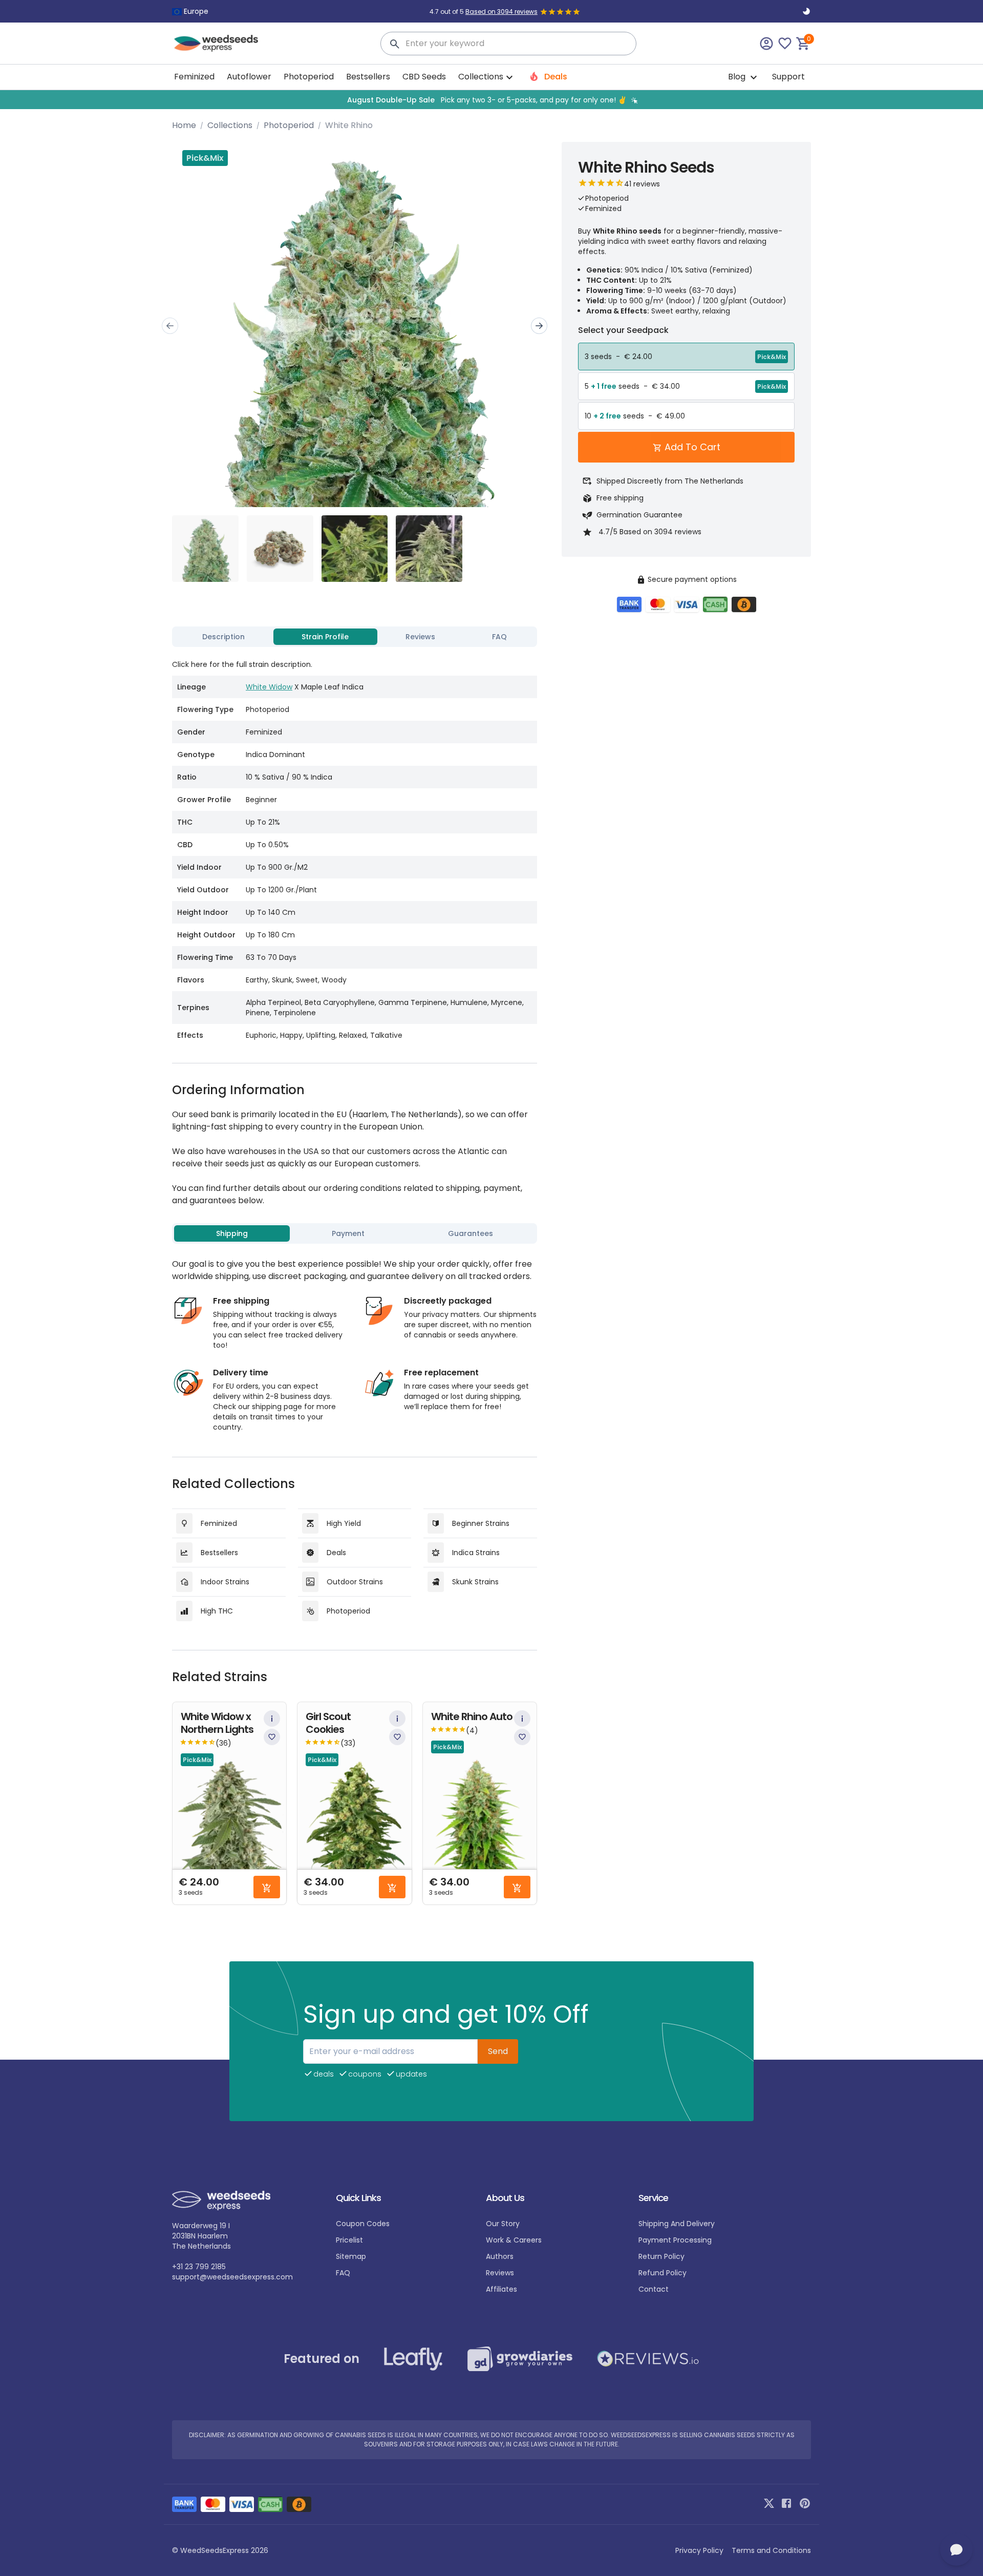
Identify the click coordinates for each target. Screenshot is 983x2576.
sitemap (351, 2256)
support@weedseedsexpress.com (232, 2277)
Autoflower (249, 77)
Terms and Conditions (771, 2550)
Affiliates (501, 2289)
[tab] (224, 637)
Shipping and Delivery (677, 2224)
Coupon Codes (363, 2224)
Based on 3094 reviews (501, 12)
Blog (738, 77)
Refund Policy (663, 2273)
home (184, 125)
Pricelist (349, 2240)
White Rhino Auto (472, 1717)
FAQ (343, 2273)
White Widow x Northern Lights (217, 1723)
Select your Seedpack (623, 330)
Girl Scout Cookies (328, 1723)
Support (788, 77)
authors (500, 2256)
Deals (555, 77)
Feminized (194, 77)
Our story (503, 2224)
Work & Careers (514, 2240)
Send (498, 2051)
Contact (654, 2289)
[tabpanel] (355, 849)
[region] (491, 100)
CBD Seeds (424, 77)
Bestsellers (368, 77)
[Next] (539, 326)
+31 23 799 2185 (199, 2267)
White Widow (269, 687)
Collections (230, 125)
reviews (500, 2273)
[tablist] (355, 637)
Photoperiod (309, 77)
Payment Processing (675, 2240)
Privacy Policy (699, 2550)
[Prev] (170, 326)
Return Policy (661, 2256)
